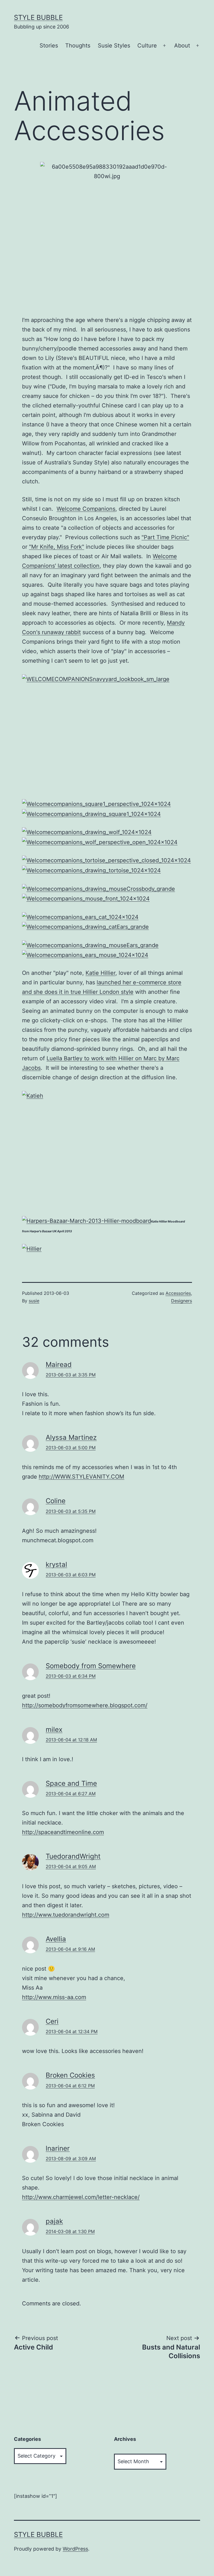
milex (54, 1729)
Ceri (52, 2021)
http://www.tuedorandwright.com (66, 1915)
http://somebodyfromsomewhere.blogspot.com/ (85, 1705)
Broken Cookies (70, 2075)
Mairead (59, 1365)
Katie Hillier (100, 973)
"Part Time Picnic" (165, 537)
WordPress (75, 2549)
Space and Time (71, 1783)
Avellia (56, 1939)
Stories (49, 46)
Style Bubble (38, 17)
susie (34, 1301)
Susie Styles (114, 46)
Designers (182, 1301)
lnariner (58, 2148)
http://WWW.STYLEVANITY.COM (82, 1477)
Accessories (178, 1293)
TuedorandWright (73, 1856)
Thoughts (78, 46)
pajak (54, 2221)
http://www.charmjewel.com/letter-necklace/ (81, 2197)
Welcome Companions (86, 509)
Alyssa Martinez (71, 1437)
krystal (56, 1564)
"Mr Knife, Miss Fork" (57, 547)
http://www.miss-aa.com (54, 1997)
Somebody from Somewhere (91, 1666)
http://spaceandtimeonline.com (63, 1832)
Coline (56, 1501)
